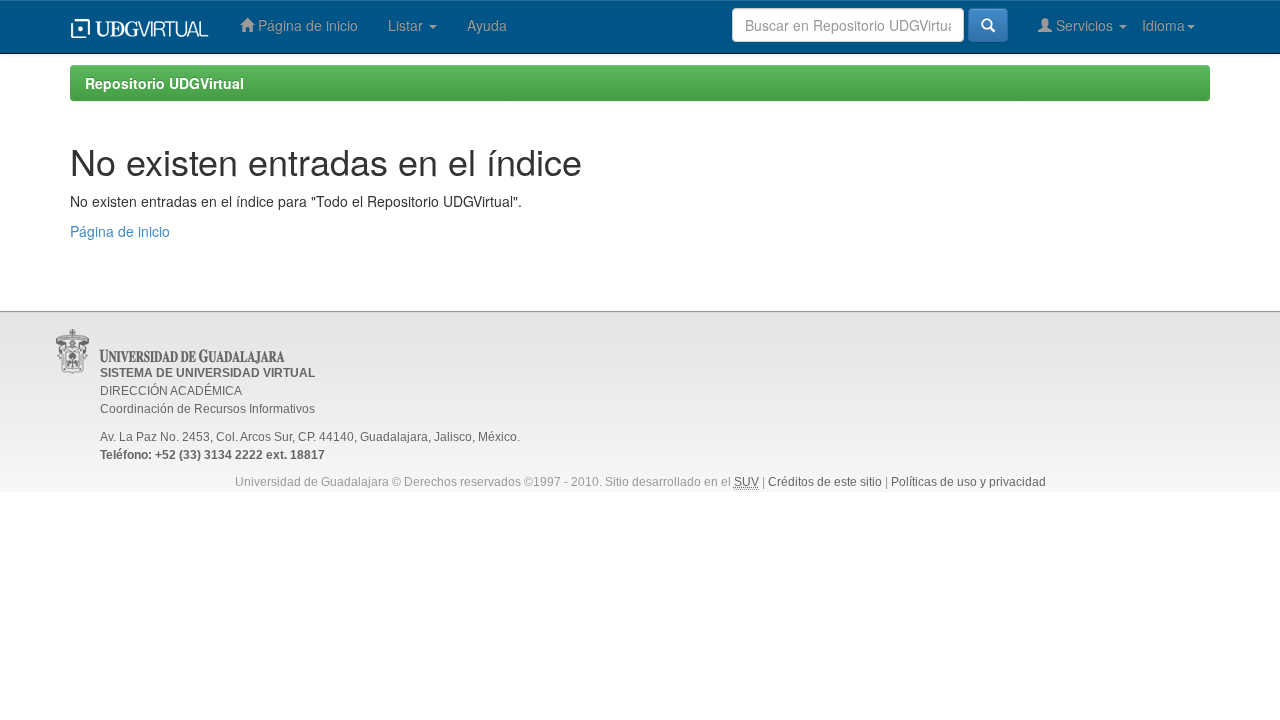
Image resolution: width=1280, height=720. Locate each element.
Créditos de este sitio (825, 482)
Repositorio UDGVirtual (164, 83)
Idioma (1163, 25)
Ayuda (487, 25)
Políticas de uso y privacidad (968, 482)
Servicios (1084, 25)
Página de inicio (306, 25)
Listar (407, 25)
